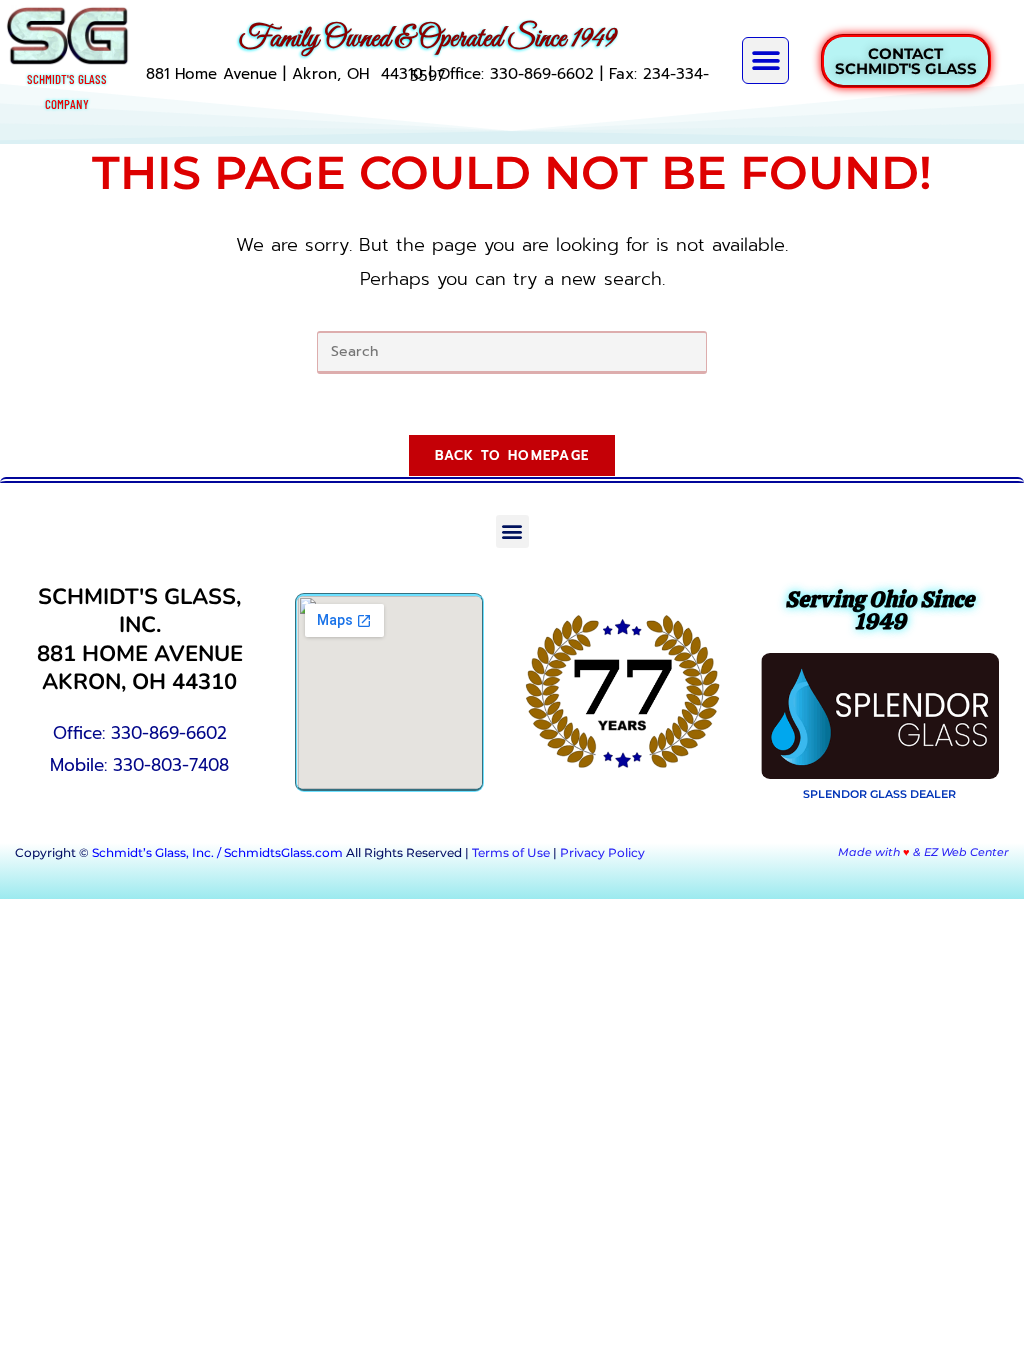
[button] (765, 60)
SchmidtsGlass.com (283, 852)
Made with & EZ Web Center (923, 852)
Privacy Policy (602, 852)
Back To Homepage (512, 455)
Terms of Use (511, 852)
